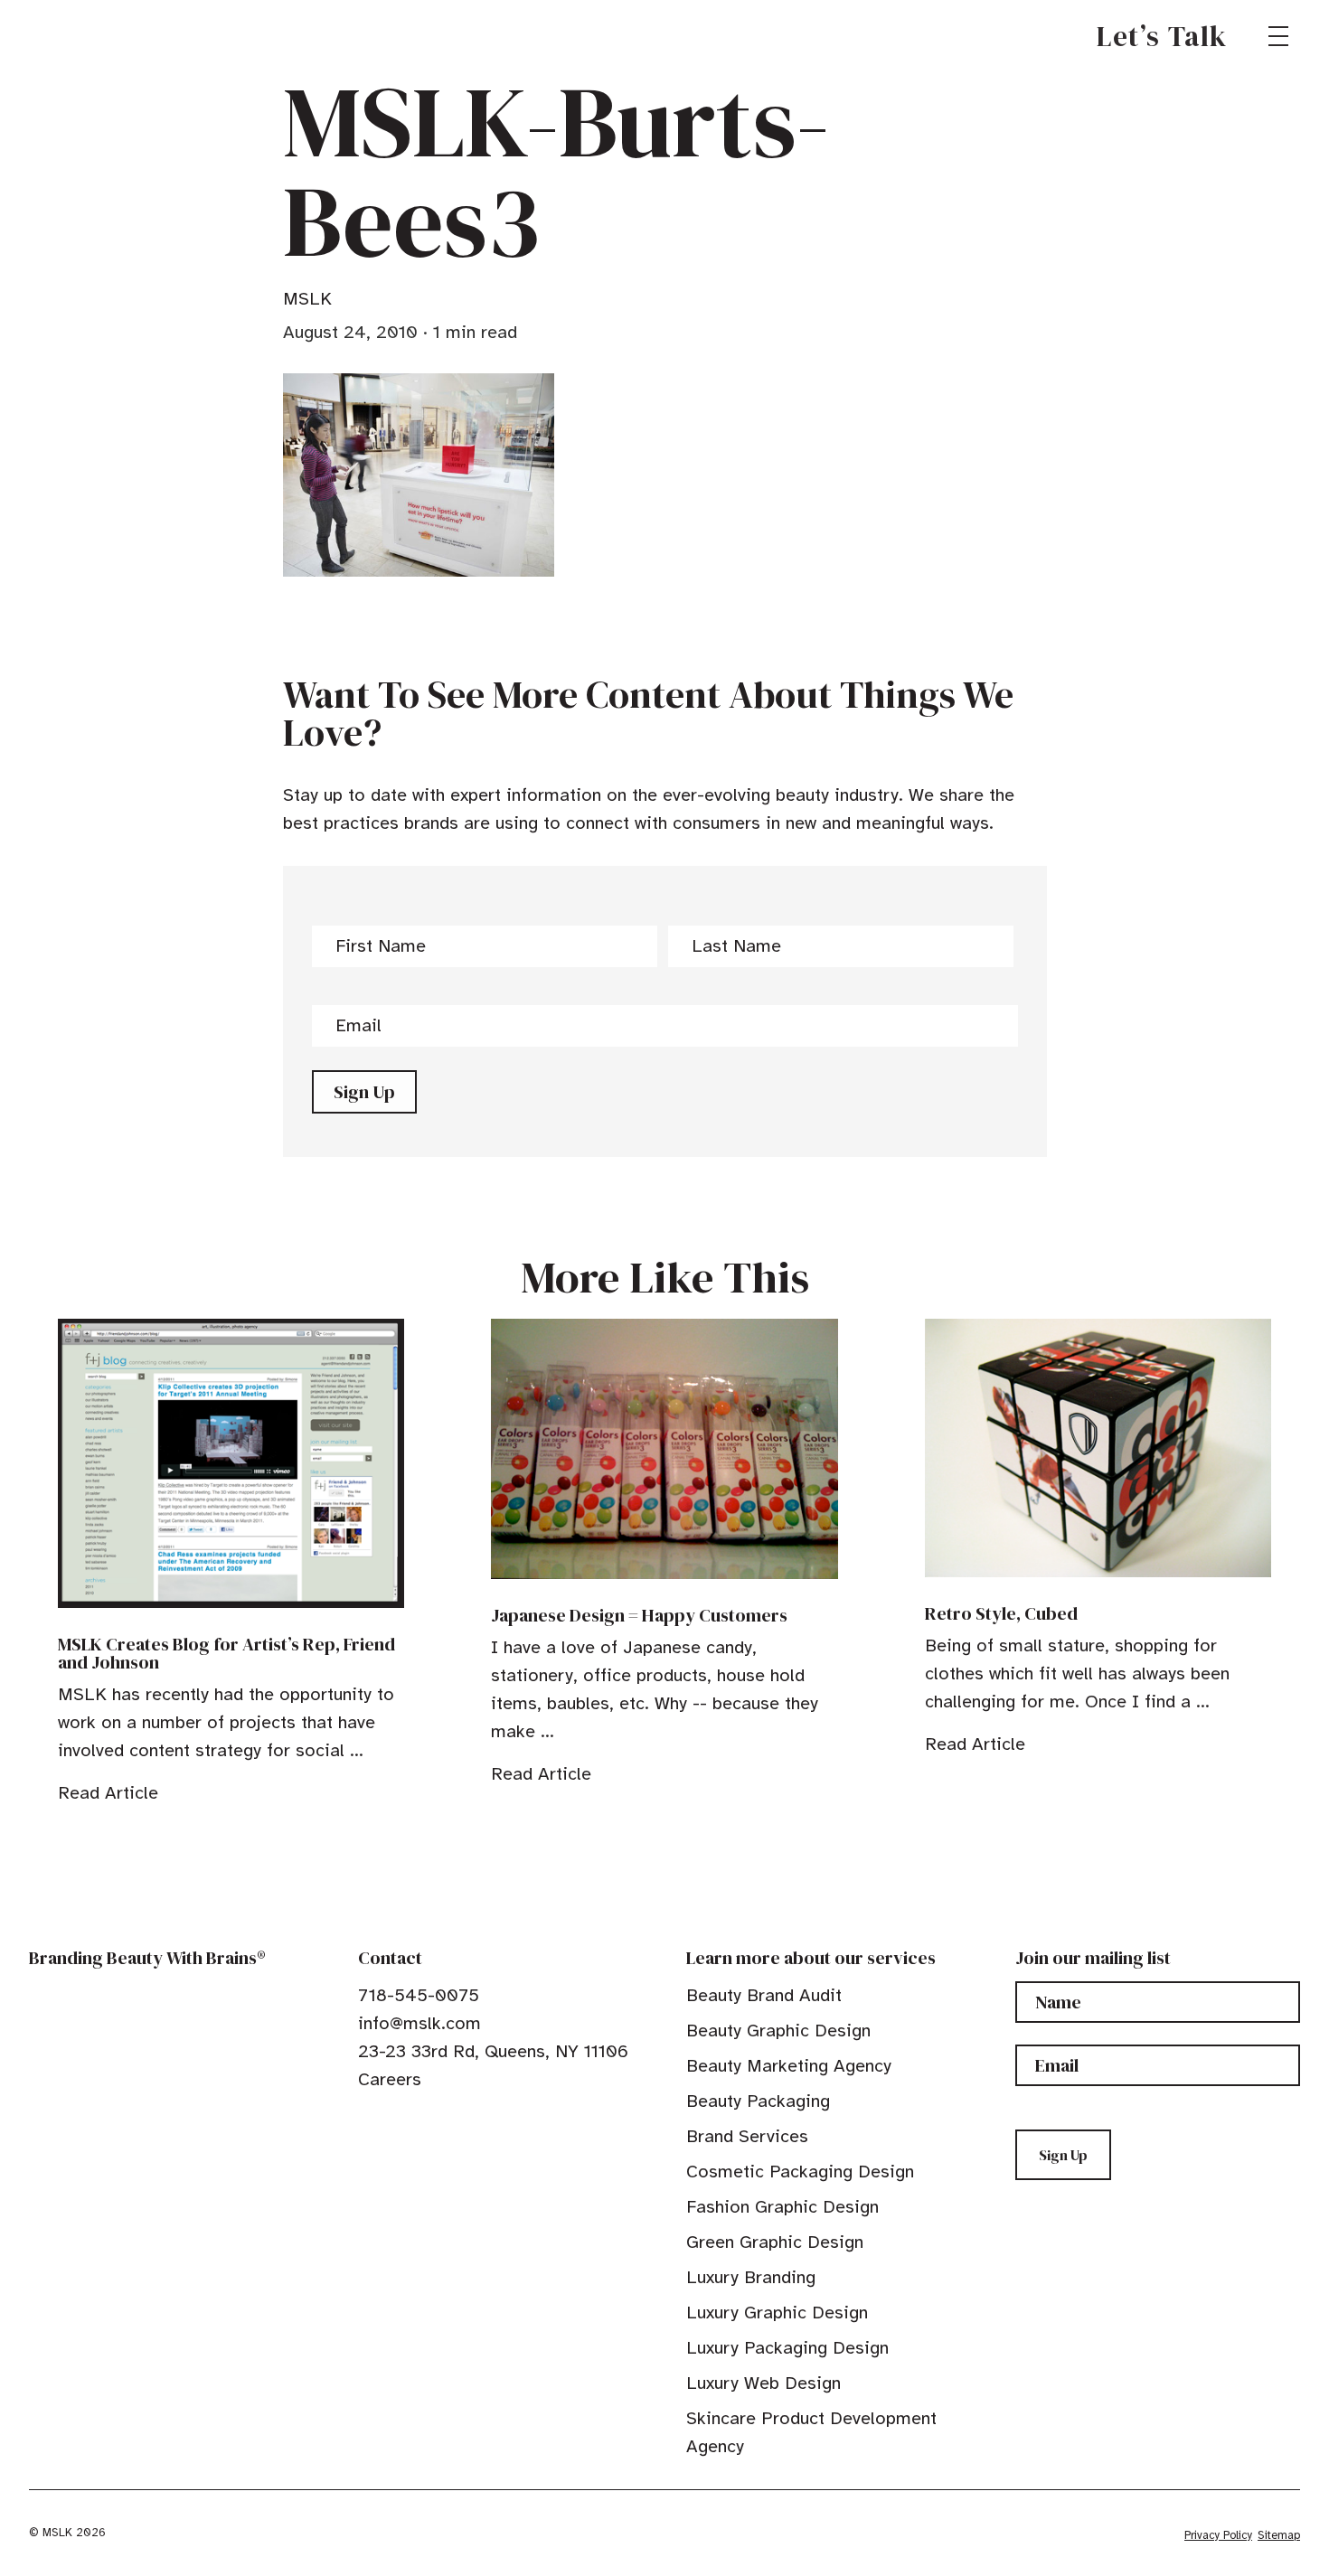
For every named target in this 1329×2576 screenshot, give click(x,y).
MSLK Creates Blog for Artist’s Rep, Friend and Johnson (226, 1653)
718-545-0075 (419, 1995)
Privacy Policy (1218, 2535)
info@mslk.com (419, 2023)
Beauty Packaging (758, 2101)
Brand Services (747, 2136)
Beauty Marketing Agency (789, 2066)
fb (366, 2120)
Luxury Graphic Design (777, 2313)
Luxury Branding (751, 2277)
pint (422, 2120)
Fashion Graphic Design (782, 2207)
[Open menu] (1278, 36)
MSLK (94, 36)
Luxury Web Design (763, 2383)
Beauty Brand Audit (764, 1995)
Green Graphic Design (775, 2242)
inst (450, 2120)
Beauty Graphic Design (778, 2031)
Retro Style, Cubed (1001, 1613)
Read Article (108, 1793)
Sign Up (364, 1092)
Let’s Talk (1162, 36)
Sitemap (1279, 2535)
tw (394, 2120)
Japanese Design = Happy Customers (639, 1615)
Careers (390, 2079)
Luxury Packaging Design (787, 2348)
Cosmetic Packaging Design (800, 2172)
